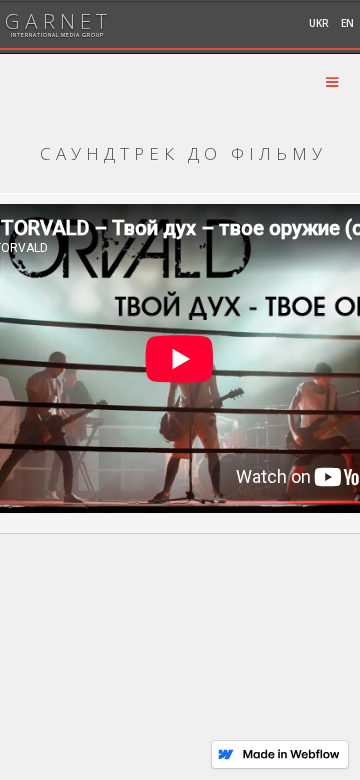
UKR (319, 23)
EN (347, 23)
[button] (332, 82)
